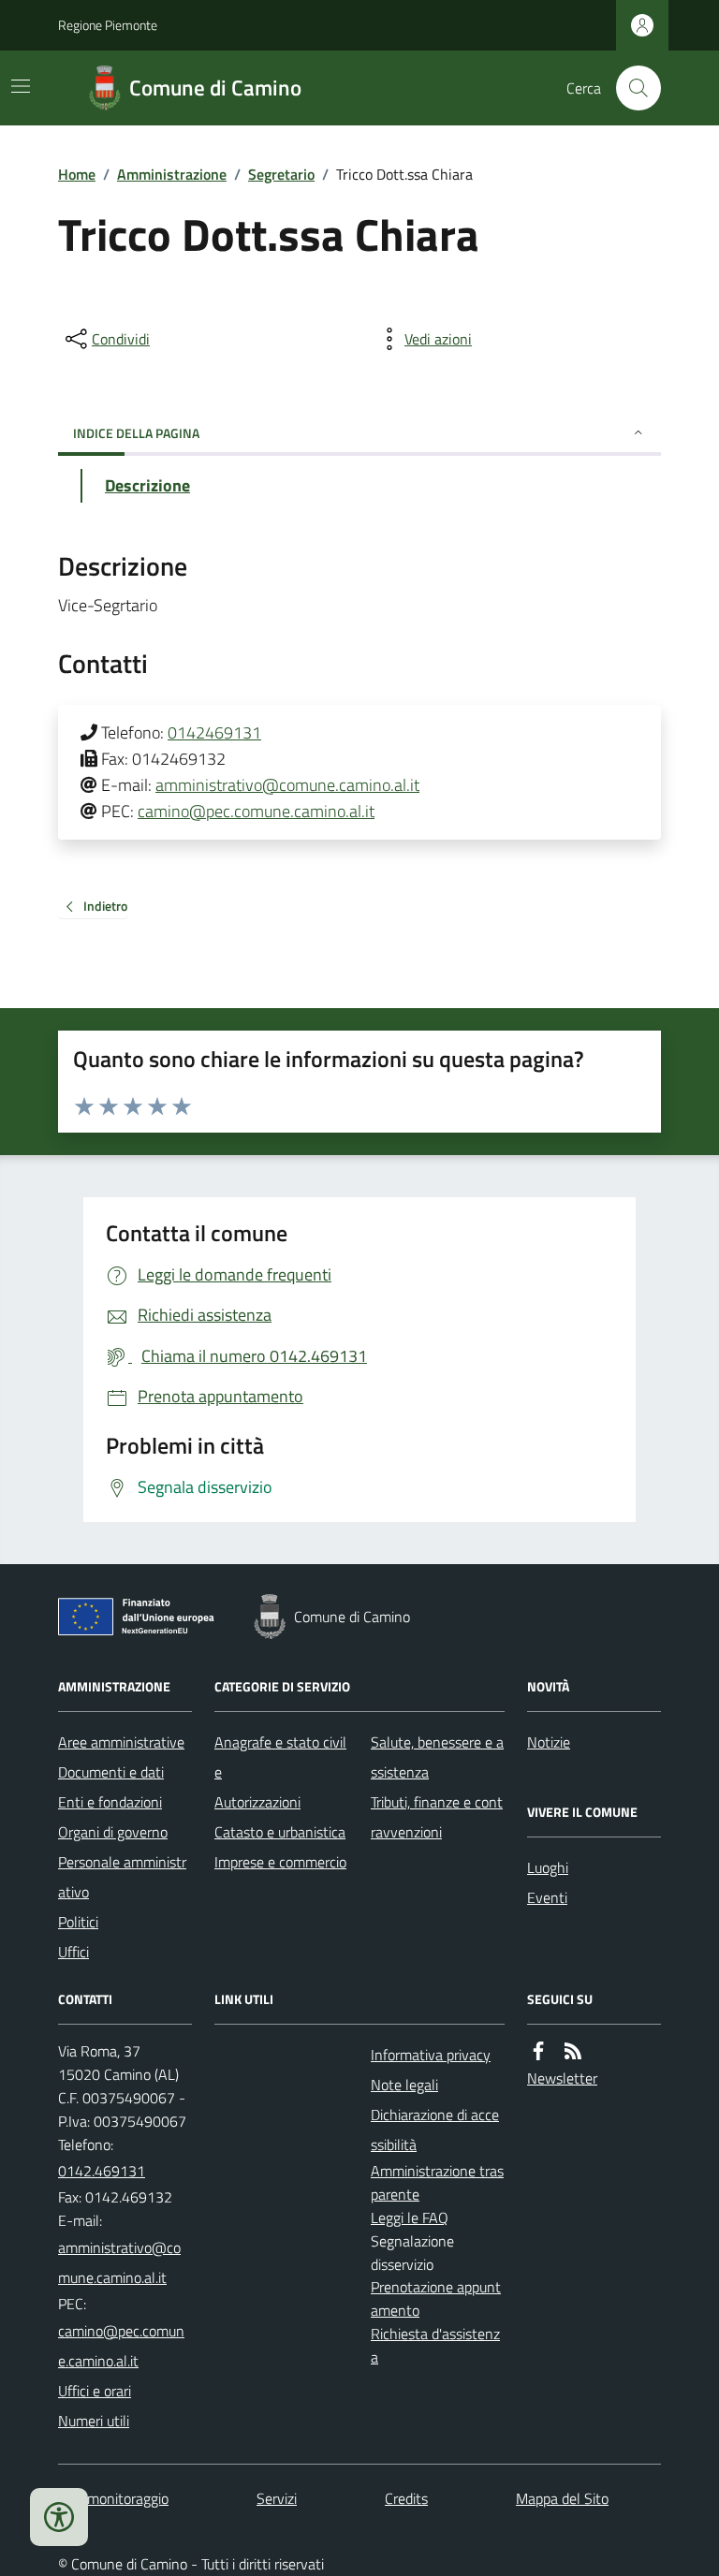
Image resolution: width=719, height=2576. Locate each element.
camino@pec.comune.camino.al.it (256, 811)
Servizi (277, 2498)
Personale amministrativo (122, 1877)
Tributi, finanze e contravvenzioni (437, 1817)
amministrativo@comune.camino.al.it (287, 785)
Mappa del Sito (562, 2498)
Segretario (281, 174)
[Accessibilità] (59, 2517)
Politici (78, 1922)
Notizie (549, 1742)
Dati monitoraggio (113, 2498)
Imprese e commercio (280, 1862)
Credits (406, 2498)
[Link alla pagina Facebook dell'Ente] (538, 2051)
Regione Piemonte (108, 25)
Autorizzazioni (257, 1802)
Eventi (547, 1897)
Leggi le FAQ (410, 2217)
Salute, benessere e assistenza (437, 1757)
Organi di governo (113, 1832)
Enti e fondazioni (110, 1802)
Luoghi (548, 1867)
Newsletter (562, 2078)
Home (77, 174)
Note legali (404, 2085)
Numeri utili (94, 2421)
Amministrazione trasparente (437, 2182)
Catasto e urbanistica (280, 1832)
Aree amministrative (121, 1742)
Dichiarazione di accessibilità (435, 2130)
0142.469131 (102, 2171)
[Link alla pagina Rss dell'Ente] (573, 2051)
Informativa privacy (431, 2055)
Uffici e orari (95, 2391)
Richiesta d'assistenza (435, 2345)
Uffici (73, 1952)
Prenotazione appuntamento (436, 2298)
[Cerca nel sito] (631, 88)
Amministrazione (172, 174)
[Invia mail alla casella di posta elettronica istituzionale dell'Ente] (125, 2262)
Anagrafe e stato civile (280, 1757)
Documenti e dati (111, 1772)
